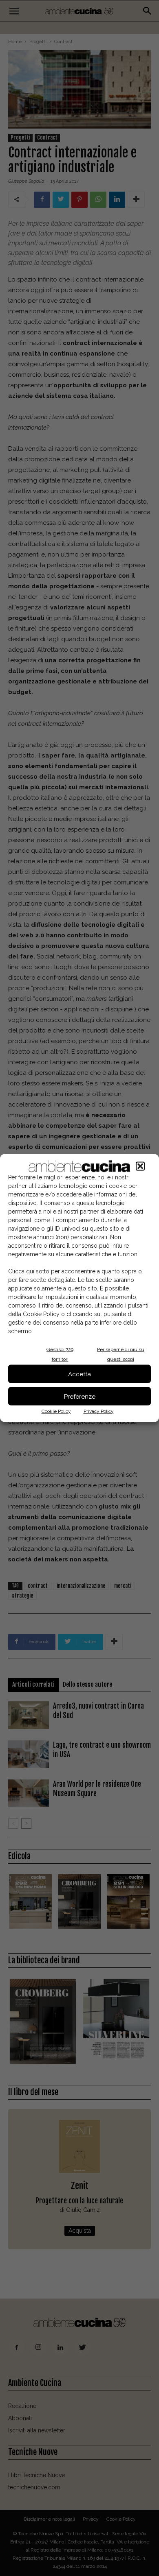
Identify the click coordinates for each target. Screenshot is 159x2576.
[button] (140, 1166)
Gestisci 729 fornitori (60, 1354)
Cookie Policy (56, 1411)
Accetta (79, 1374)
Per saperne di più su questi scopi (121, 1354)
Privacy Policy (99, 1411)
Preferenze (80, 1396)
